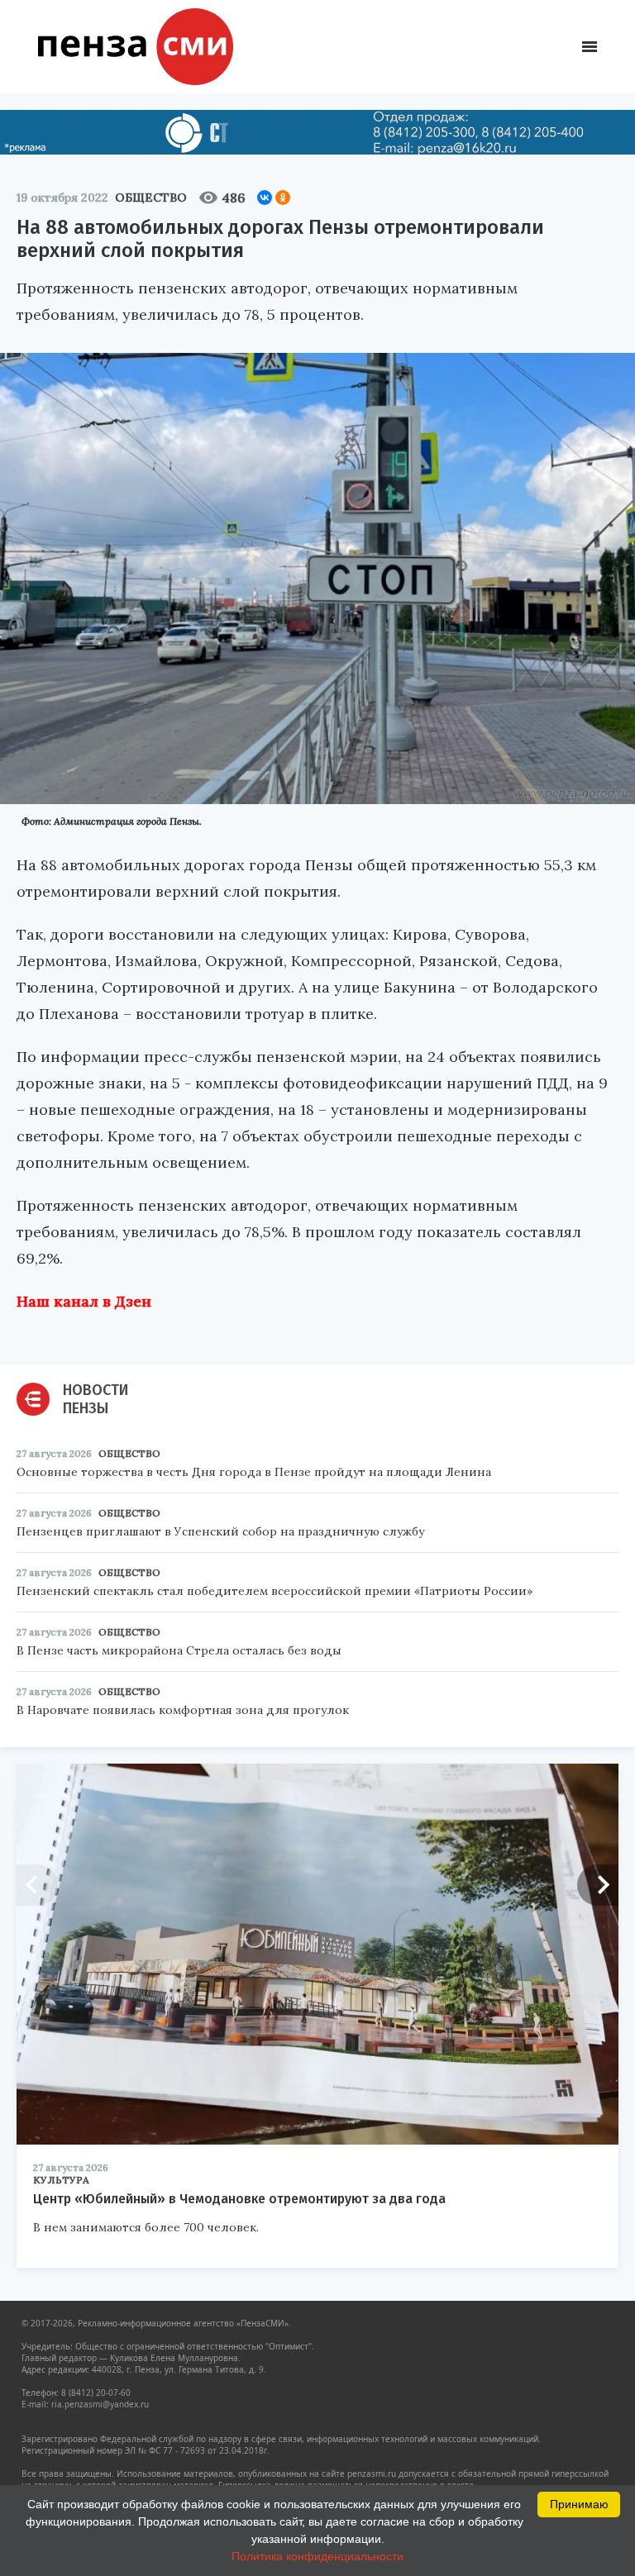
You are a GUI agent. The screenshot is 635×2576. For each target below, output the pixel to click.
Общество (151, 198)
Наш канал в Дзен (84, 1301)
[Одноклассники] (283, 198)
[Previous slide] (37, 1885)
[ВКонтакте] (265, 198)
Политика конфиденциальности (317, 2556)
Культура (61, 2180)
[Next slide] (598, 1885)
